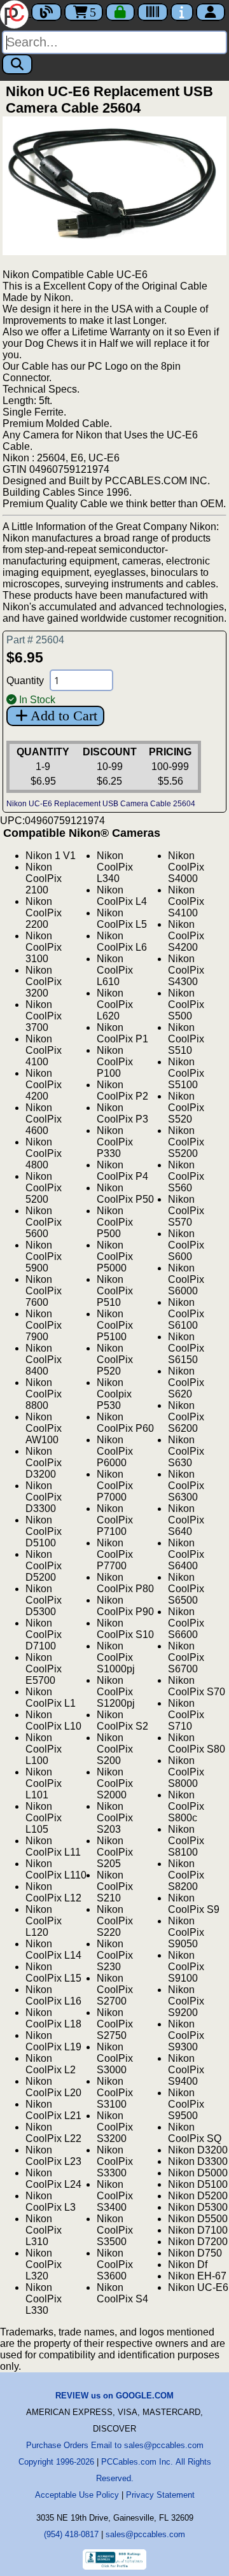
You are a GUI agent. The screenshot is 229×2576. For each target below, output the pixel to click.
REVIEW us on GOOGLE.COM (114, 2396)
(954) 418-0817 (71, 2534)
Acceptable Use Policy (77, 2495)
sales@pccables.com (145, 2534)
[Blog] (46, 12)
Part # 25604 (35, 640)
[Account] (211, 12)
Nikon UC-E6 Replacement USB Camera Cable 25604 (101, 804)
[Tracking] (153, 12)
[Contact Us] (182, 12)
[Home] (16, 13)
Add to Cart (64, 716)
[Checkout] (120, 12)
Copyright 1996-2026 (56, 2462)
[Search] (17, 64)
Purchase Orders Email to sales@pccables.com (115, 2445)
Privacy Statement (160, 2495)
